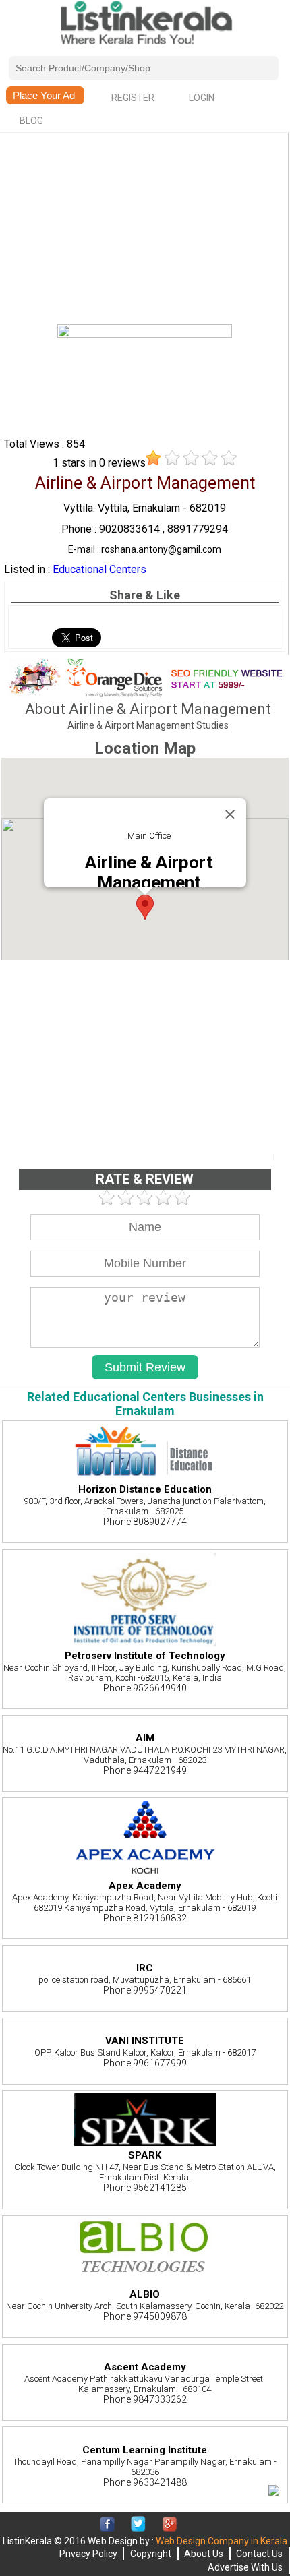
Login (202, 98)
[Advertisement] (144, 230)
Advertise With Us (245, 2567)
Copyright (151, 2554)
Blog (31, 121)
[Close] (230, 814)
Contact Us (259, 2554)
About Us (204, 2554)
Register (133, 98)
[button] (145, 907)
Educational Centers (99, 569)
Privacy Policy (88, 2554)
